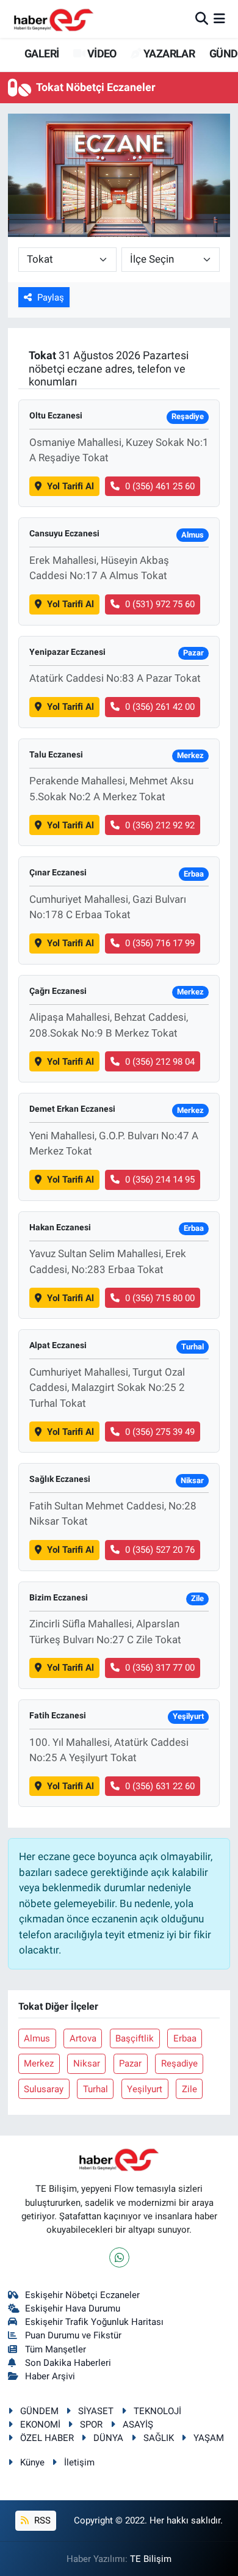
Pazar (130, 2063)
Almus (37, 2038)
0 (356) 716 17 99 (160, 943)
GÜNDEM (39, 2411)
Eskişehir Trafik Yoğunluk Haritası (94, 2322)
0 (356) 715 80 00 (160, 1298)
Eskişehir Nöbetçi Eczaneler (82, 2295)
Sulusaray (44, 2089)
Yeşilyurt (145, 2089)
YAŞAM (209, 2438)
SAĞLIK (159, 2438)
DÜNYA (108, 2438)
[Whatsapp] (119, 2257)
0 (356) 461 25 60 (160, 486)
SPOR (91, 2425)
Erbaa (185, 2038)
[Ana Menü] (219, 18)
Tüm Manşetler (56, 2349)
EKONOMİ (40, 2425)
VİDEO (100, 53)
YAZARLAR (168, 53)
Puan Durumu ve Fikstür (73, 2335)
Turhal (96, 2089)
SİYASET (96, 2411)
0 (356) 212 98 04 (160, 1062)
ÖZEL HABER (47, 2438)
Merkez (39, 2063)
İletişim (79, 2462)
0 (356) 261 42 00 (160, 707)
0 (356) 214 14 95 (160, 1180)
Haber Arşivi (50, 2376)
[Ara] (202, 18)
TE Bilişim (151, 2559)
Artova (83, 2038)
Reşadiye (179, 2063)
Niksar (87, 2063)
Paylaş (51, 297)
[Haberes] (54, 19)
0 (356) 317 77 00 (160, 1668)
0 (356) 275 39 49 (160, 1432)
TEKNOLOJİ (157, 2411)
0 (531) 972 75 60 (160, 604)
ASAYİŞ (138, 2425)
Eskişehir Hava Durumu (73, 2308)
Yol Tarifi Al (70, 486)
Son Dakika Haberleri (68, 2363)
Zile (189, 2089)
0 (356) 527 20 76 (160, 1550)
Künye (32, 2462)
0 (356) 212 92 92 (160, 825)
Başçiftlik (135, 2038)
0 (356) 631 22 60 (160, 1786)
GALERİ (41, 53)
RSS (41, 2520)
